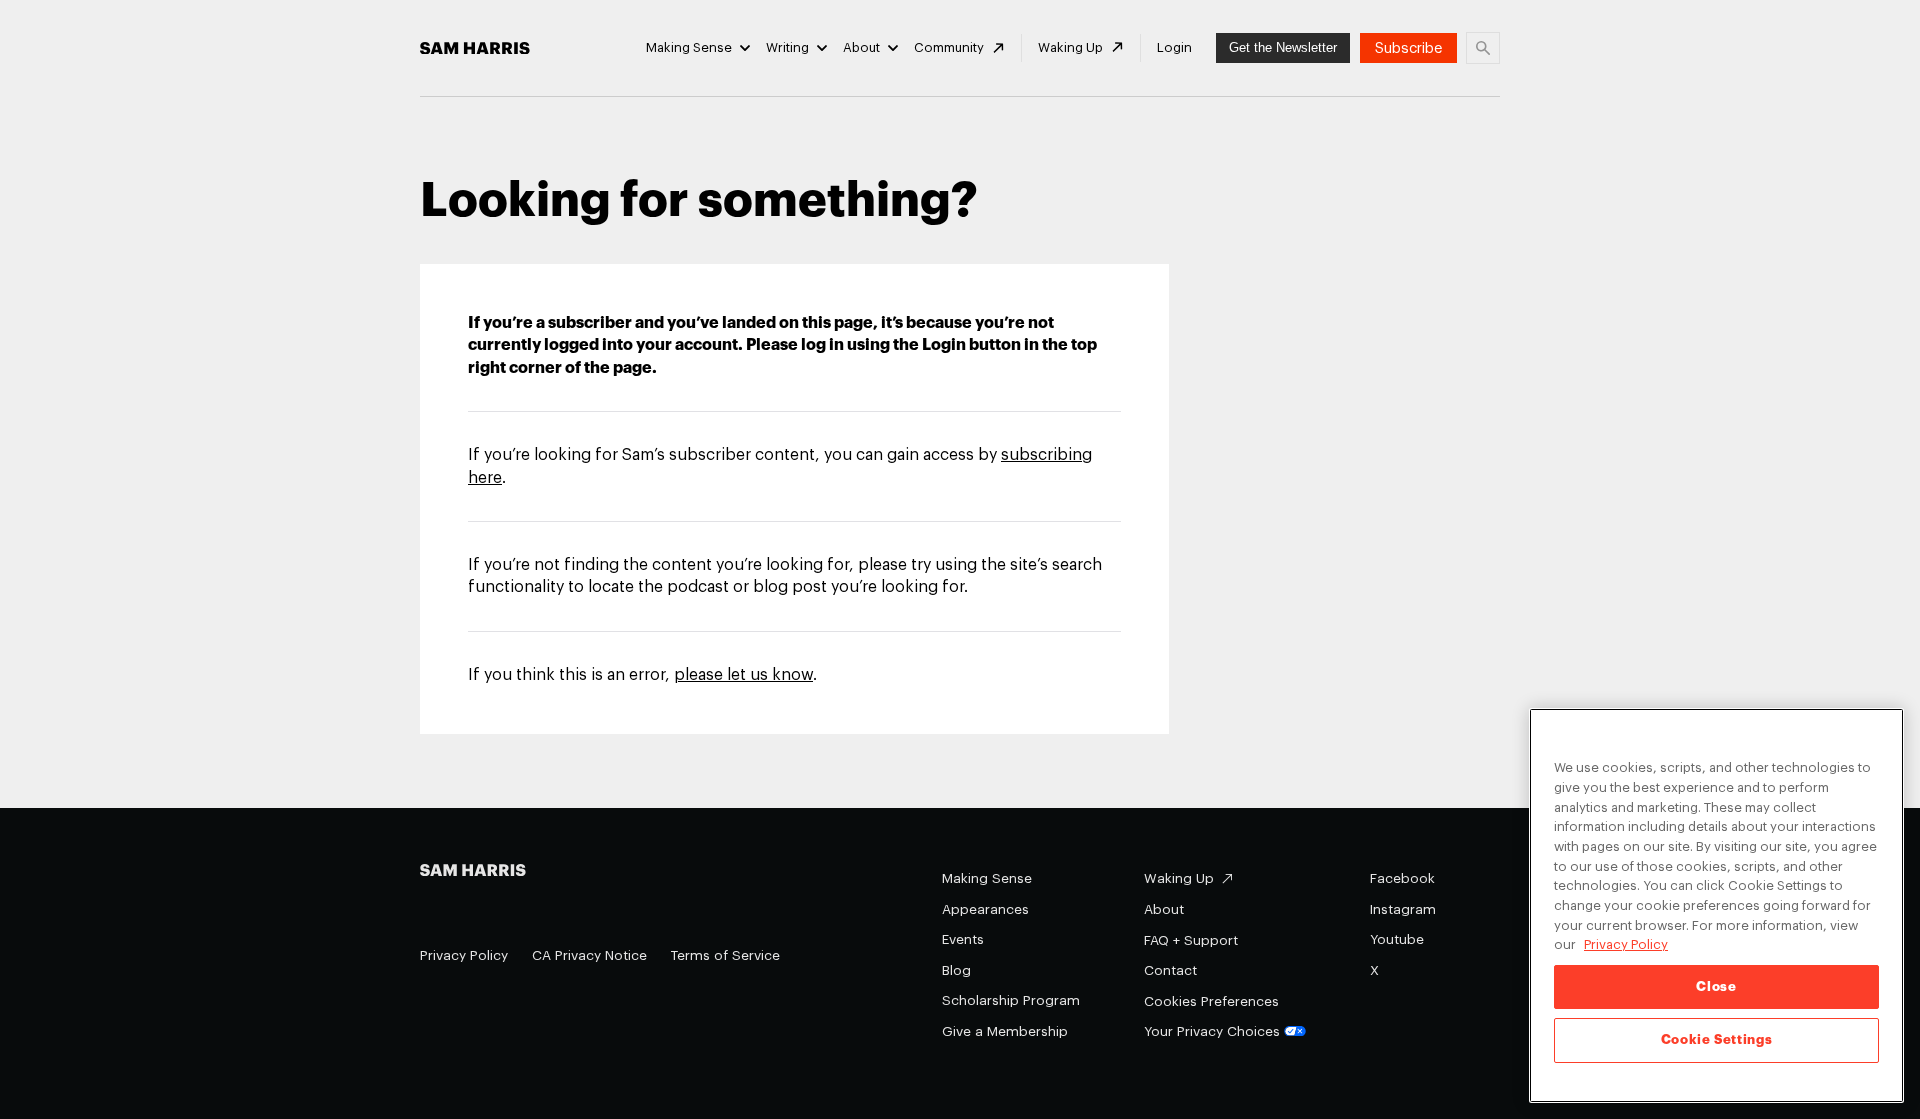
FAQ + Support (1191, 940)
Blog (956, 970)
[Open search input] (1483, 48)
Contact (1170, 970)
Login (1174, 47)
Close (1716, 986)
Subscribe (1408, 48)
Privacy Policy (464, 955)
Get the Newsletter (1283, 47)
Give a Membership (1005, 1031)
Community (949, 47)
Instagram (1403, 909)
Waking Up (1070, 47)
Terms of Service (725, 955)
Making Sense (689, 47)
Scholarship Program (1011, 1000)
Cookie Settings (1717, 1040)
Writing (787, 47)
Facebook (1402, 878)
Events (963, 939)
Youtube (1397, 939)
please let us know (743, 675)
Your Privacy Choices (1212, 1031)
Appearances (985, 909)
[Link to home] (475, 48)
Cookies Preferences (1211, 1001)
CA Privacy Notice (589, 955)
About (861, 47)
